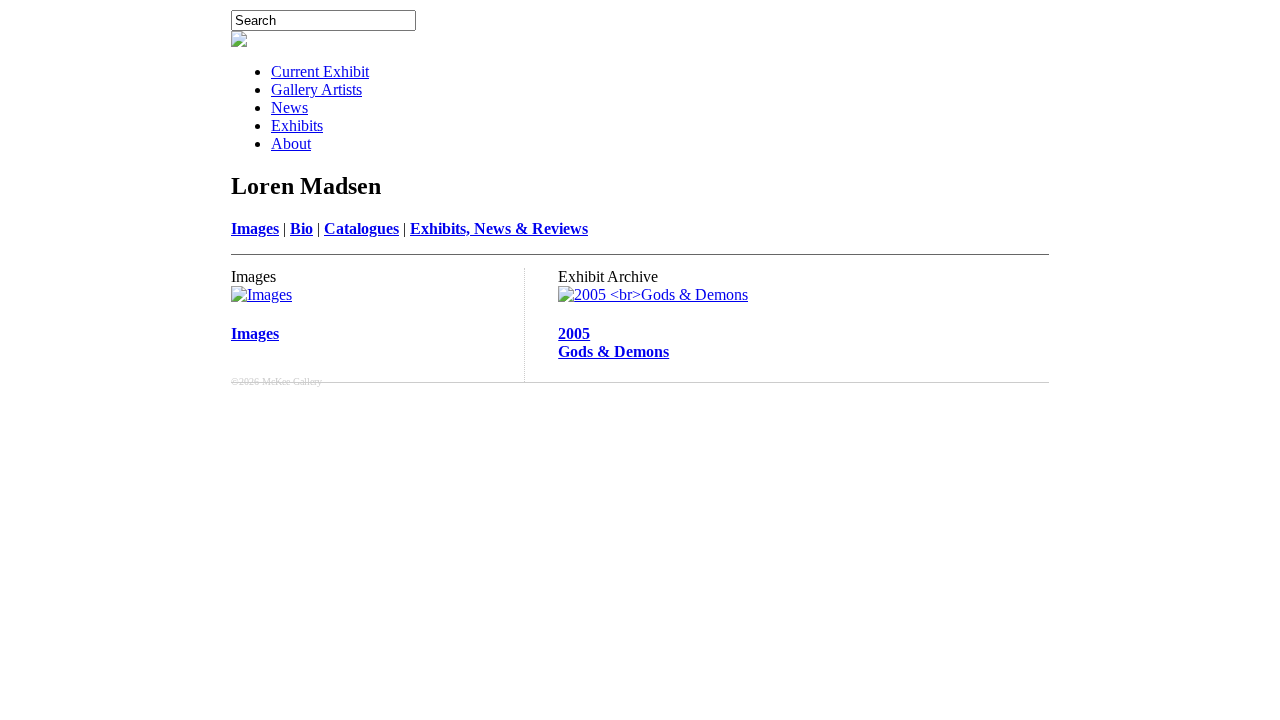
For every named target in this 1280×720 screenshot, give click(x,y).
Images (255, 333)
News (289, 107)
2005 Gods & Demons (613, 342)
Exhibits (297, 125)
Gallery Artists (316, 89)
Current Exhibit (320, 71)
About (291, 143)
